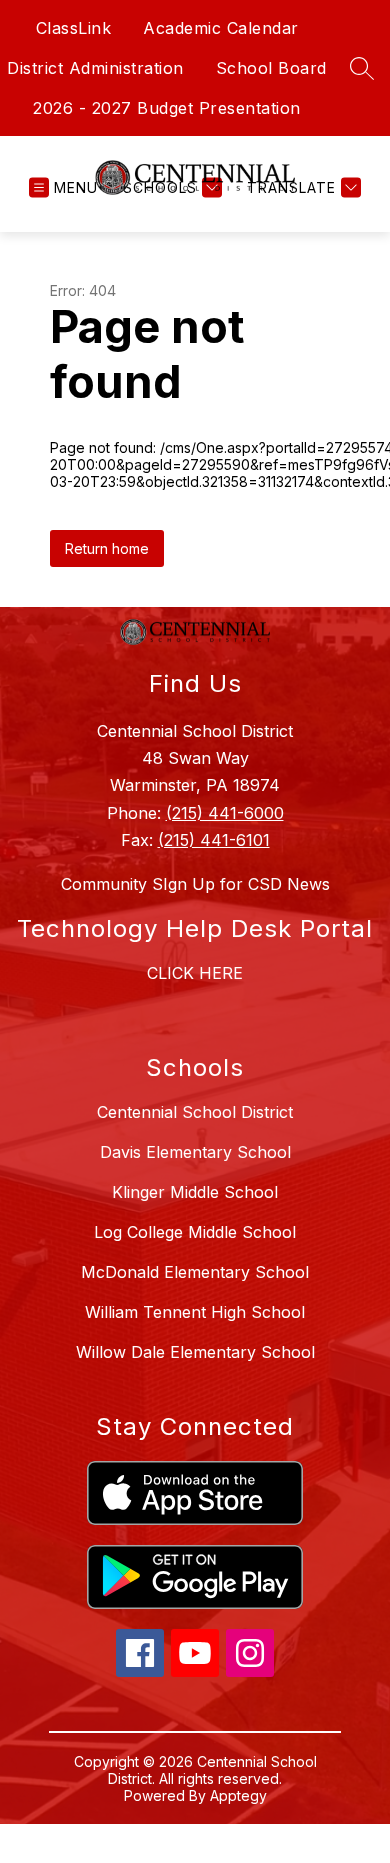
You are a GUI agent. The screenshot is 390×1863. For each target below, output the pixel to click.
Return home (107, 548)
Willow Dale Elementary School (195, 1352)
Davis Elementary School (195, 1152)
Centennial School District (195, 1112)
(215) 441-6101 (214, 840)
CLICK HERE (195, 973)
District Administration (95, 68)
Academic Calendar (221, 28)
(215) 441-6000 (225, 813)
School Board (271, 68)
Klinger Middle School (195, 1192)
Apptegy (238, 1795)
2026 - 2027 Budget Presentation (167, 108)
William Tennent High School (195, 1312)
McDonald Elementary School (195, 1272)
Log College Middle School (195, 1232)
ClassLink (74, 28)
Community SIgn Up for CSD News (195, 884)
